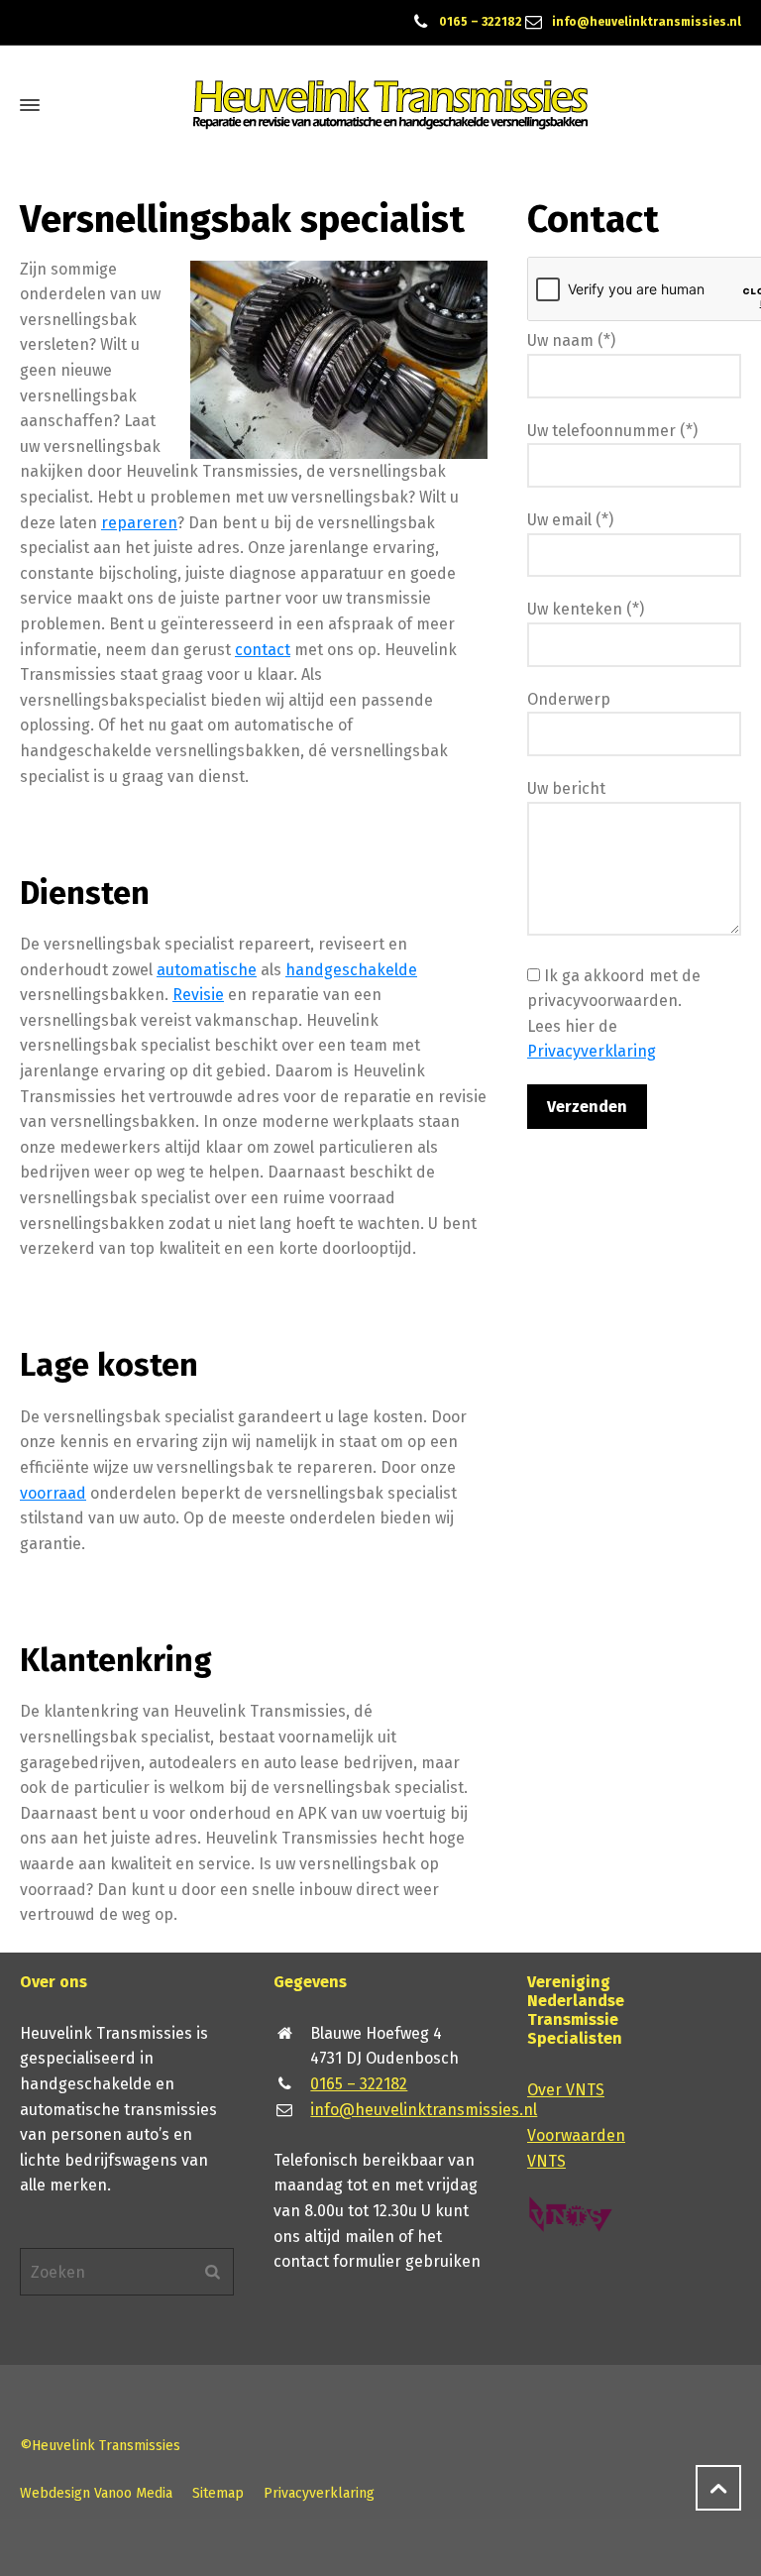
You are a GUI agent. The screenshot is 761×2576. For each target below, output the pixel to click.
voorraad (53, 1493)
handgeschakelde (351, 970)
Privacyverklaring (592, 1051)
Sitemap (218, 2493)
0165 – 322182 (481, 22)
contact (263, 650)
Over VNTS (566, 2090)
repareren (139, 523)
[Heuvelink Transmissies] (390, 105)
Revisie (198, 995)
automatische (207, 970)
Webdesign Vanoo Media (96, 2493)
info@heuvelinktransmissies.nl (647, 22)
